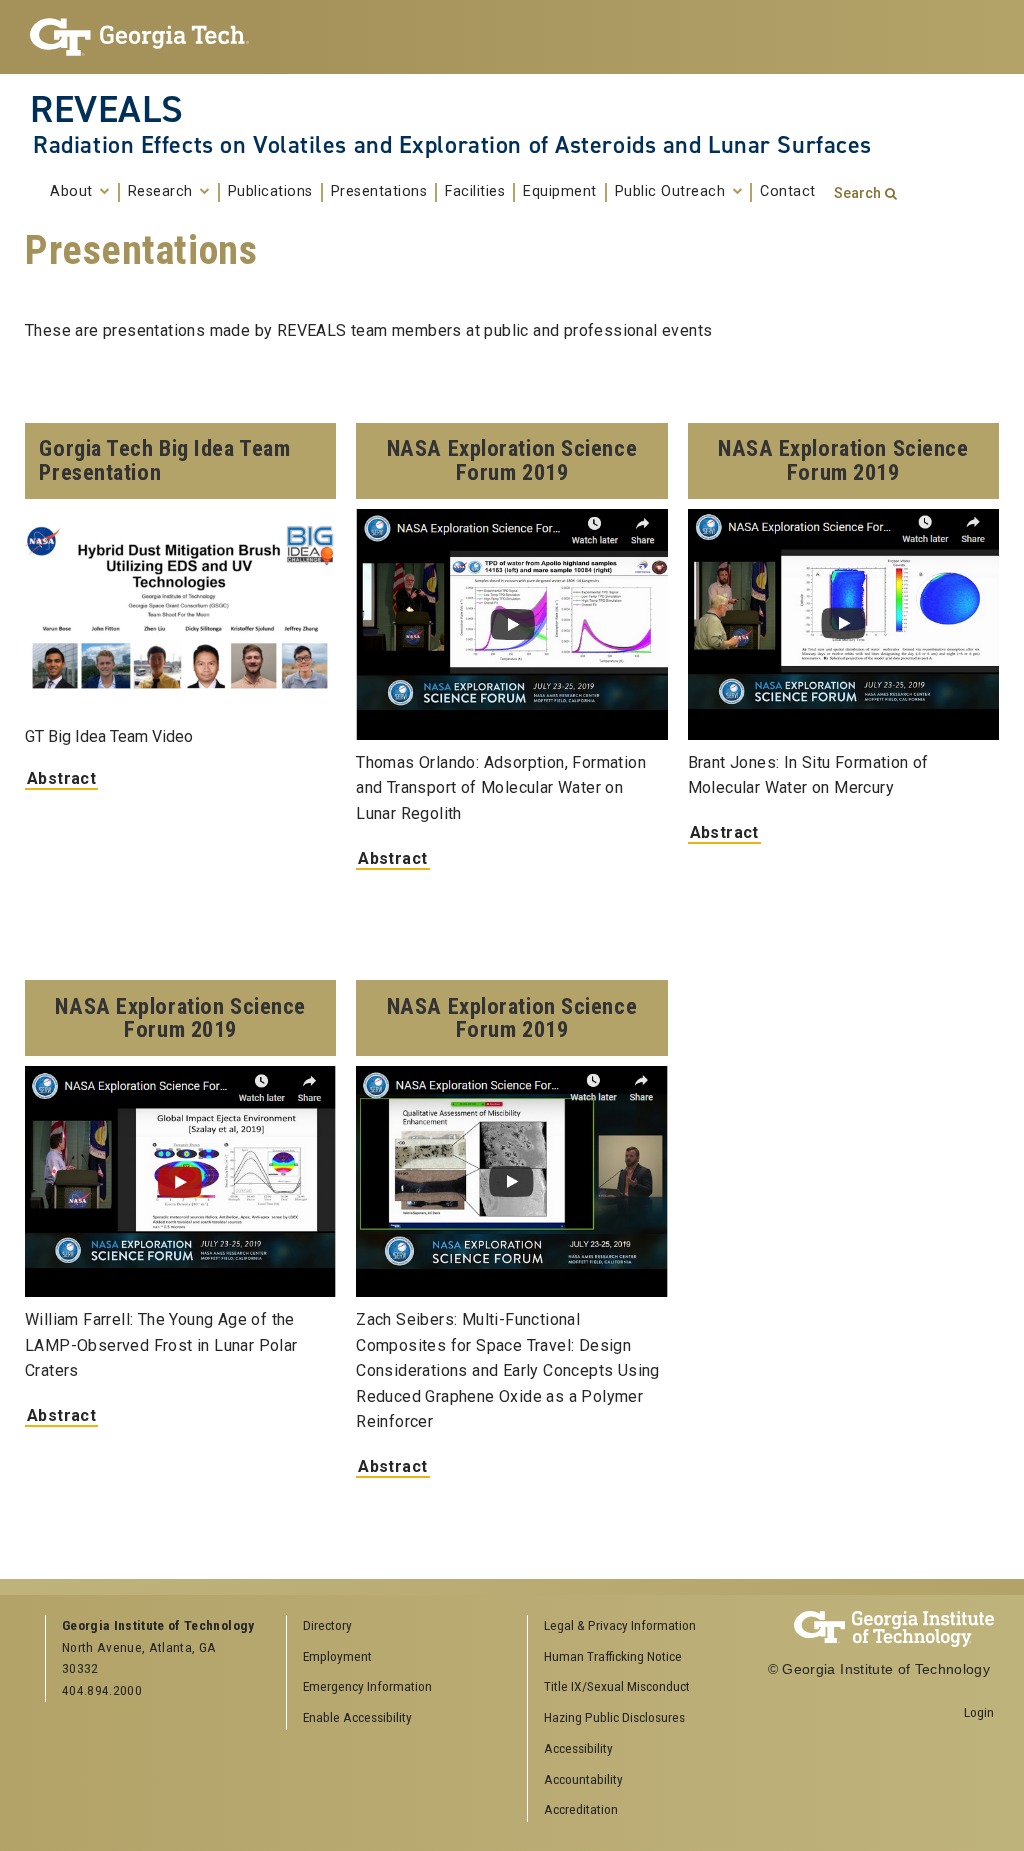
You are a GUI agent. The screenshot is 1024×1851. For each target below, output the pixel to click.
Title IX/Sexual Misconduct (617, 1686)
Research (163, 192)
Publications (270, 192)
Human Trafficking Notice (613, 1656)
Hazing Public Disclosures (614, 1717)
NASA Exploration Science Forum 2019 (512, 460)
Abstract (61, 778)
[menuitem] (641, 1626)
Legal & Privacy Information (620, 1625)
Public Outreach (672, 192)
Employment (337, 1656)
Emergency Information (367, 1686)
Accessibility (578, 1748)
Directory (327, 1625)
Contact (788, 192)
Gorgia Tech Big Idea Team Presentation (164, 460)
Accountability (583, 1779)
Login (979, 1712)
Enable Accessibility (357, 1717)
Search (857, 193)
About (73, 192)
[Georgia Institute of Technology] (139, 37)
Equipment (560, 192)
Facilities (475, 192)
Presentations (379, 192)
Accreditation (581, 1809)
